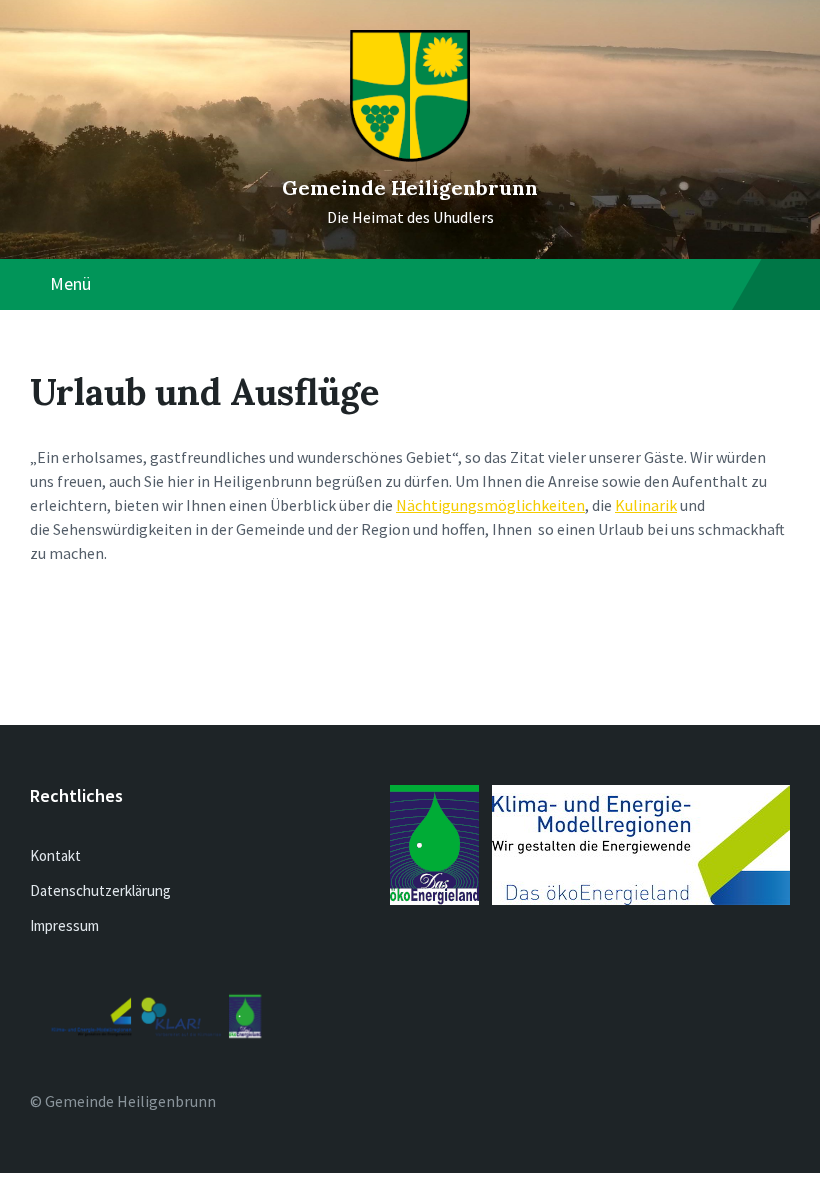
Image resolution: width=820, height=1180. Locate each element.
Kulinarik (646, 505)
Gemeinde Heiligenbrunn (410, 187)
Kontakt (55, 855)
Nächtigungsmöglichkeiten (490, 505)
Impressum (64, 925)
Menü (70, 283)
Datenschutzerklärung (100, 890)
